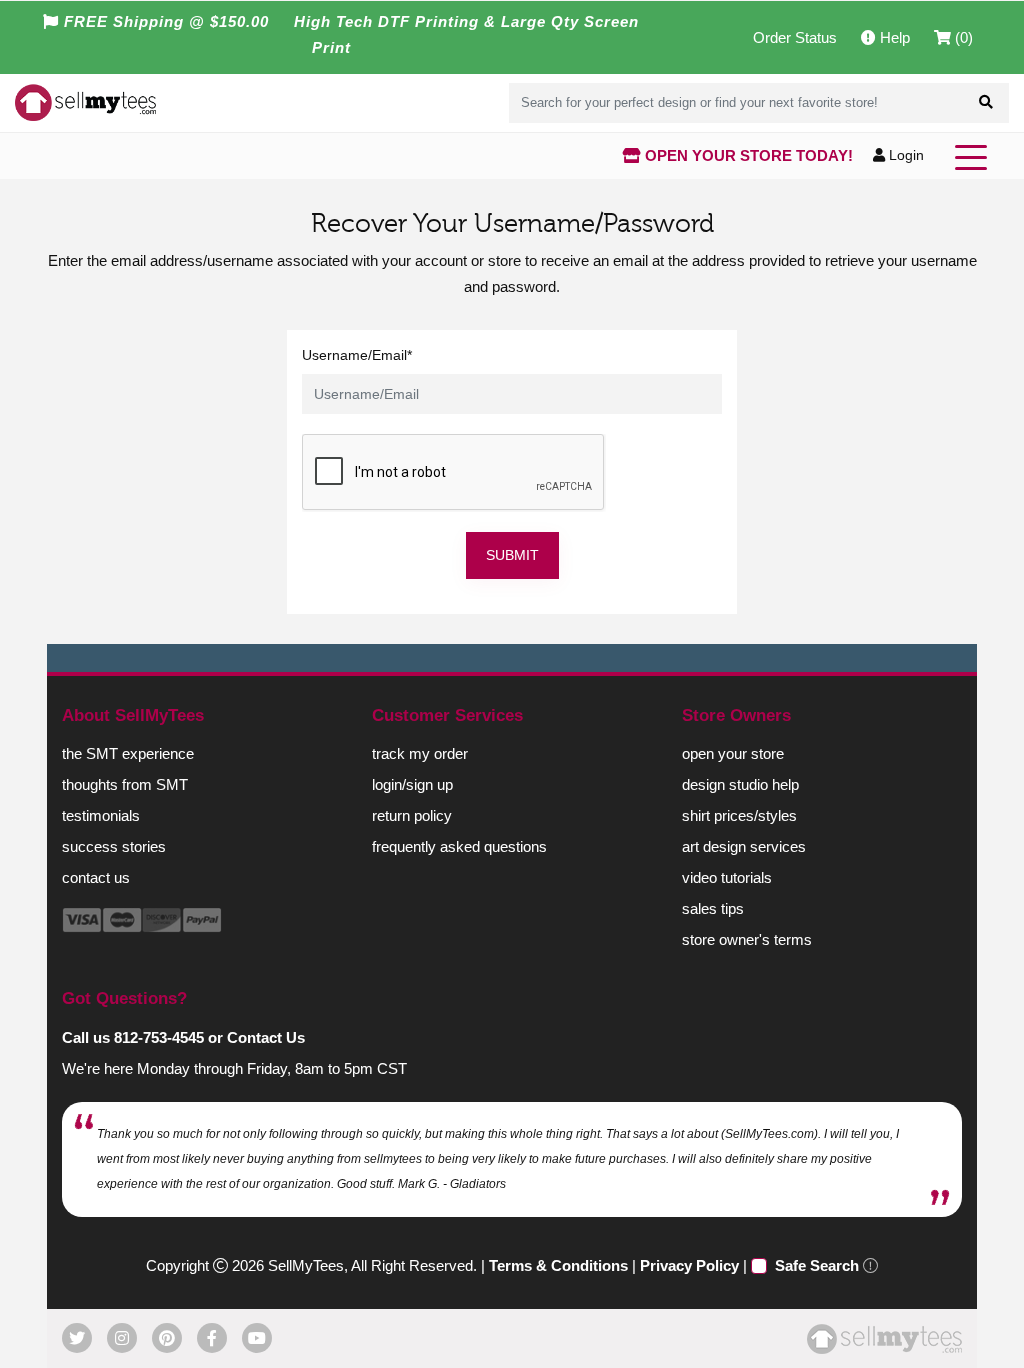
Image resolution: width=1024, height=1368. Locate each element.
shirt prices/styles (739, 815)
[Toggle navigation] (975, 156)
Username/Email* (357, 355)
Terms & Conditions (558, 1265)
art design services (744, 846)
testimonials (101, 815)
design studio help (740, 784)
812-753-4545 (159, 1037)
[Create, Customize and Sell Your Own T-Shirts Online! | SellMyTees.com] (85, 102)
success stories (114, 846)
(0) (962, 37)
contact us (96, 877)
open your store (733, 753)
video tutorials (727, 877)
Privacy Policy (689, 1265)
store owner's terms (747, 939)
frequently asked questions (459, 846)
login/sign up (412, 784)
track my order (420, 753)
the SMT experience (128, 753)
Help (893, 37)
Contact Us (266, 1037)
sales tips (713, 908)
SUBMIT (512, 555)
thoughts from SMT (125, 784)
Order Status (795, 37)
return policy (412, 815)
